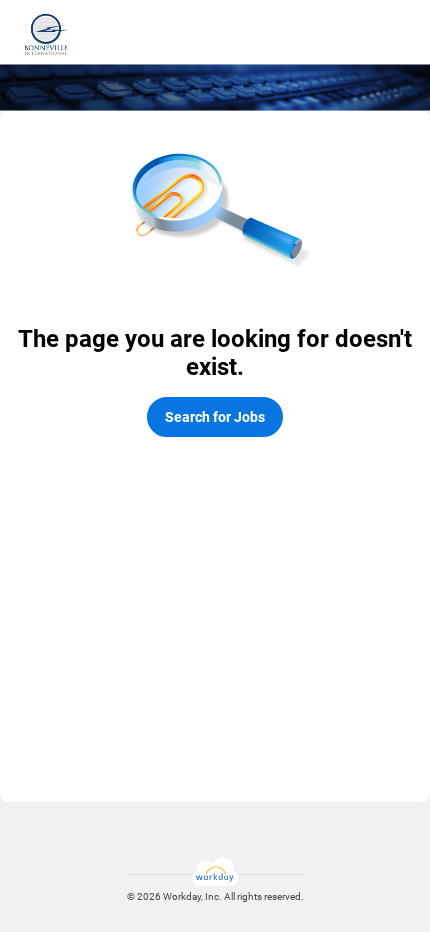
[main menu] (397, 34)
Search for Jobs (215, 417)
